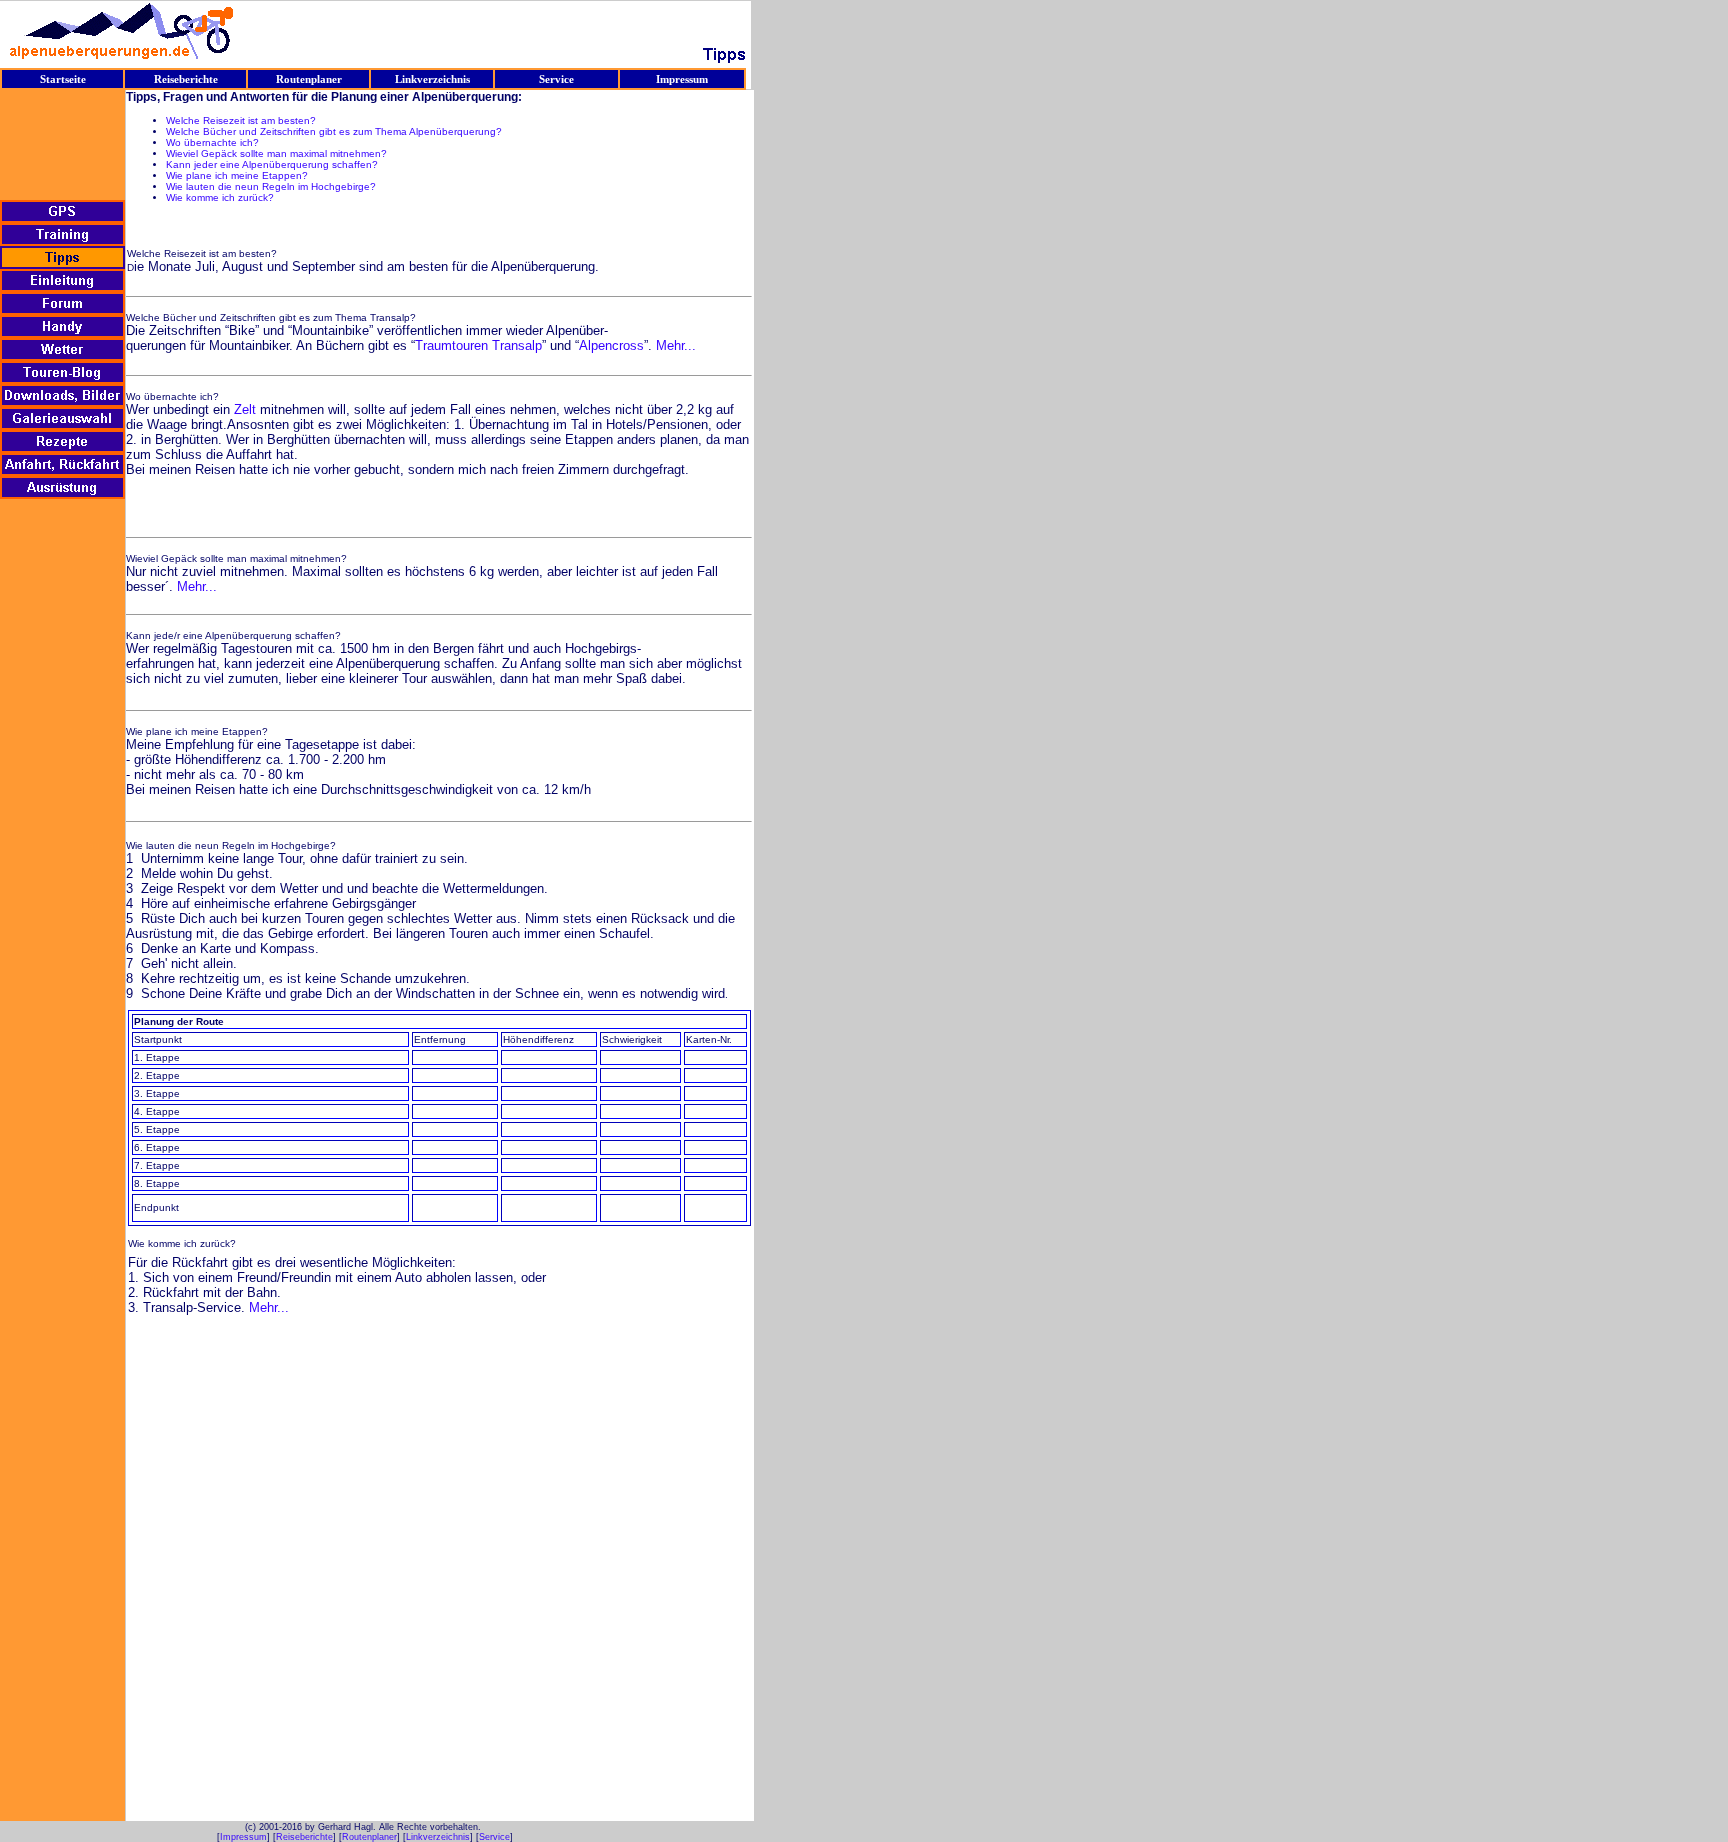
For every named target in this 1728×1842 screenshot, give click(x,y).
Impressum (243, 1837)
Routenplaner (369, 1837)
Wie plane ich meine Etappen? (237, 175)
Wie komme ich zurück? (220, 197)
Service (494, 1837)
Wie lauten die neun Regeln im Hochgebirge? (271, 186)
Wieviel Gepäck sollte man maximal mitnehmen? (276, 153)
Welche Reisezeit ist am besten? (241, 120)
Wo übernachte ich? (212, 142)
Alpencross (611, 345)
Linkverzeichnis (438, 1837)
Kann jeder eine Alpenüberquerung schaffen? (272, 164)
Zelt (245, 409)
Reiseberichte (304, 1837)
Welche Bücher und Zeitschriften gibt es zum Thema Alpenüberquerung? (334, 131)
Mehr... (676, 345)
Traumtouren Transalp (478, 345)
